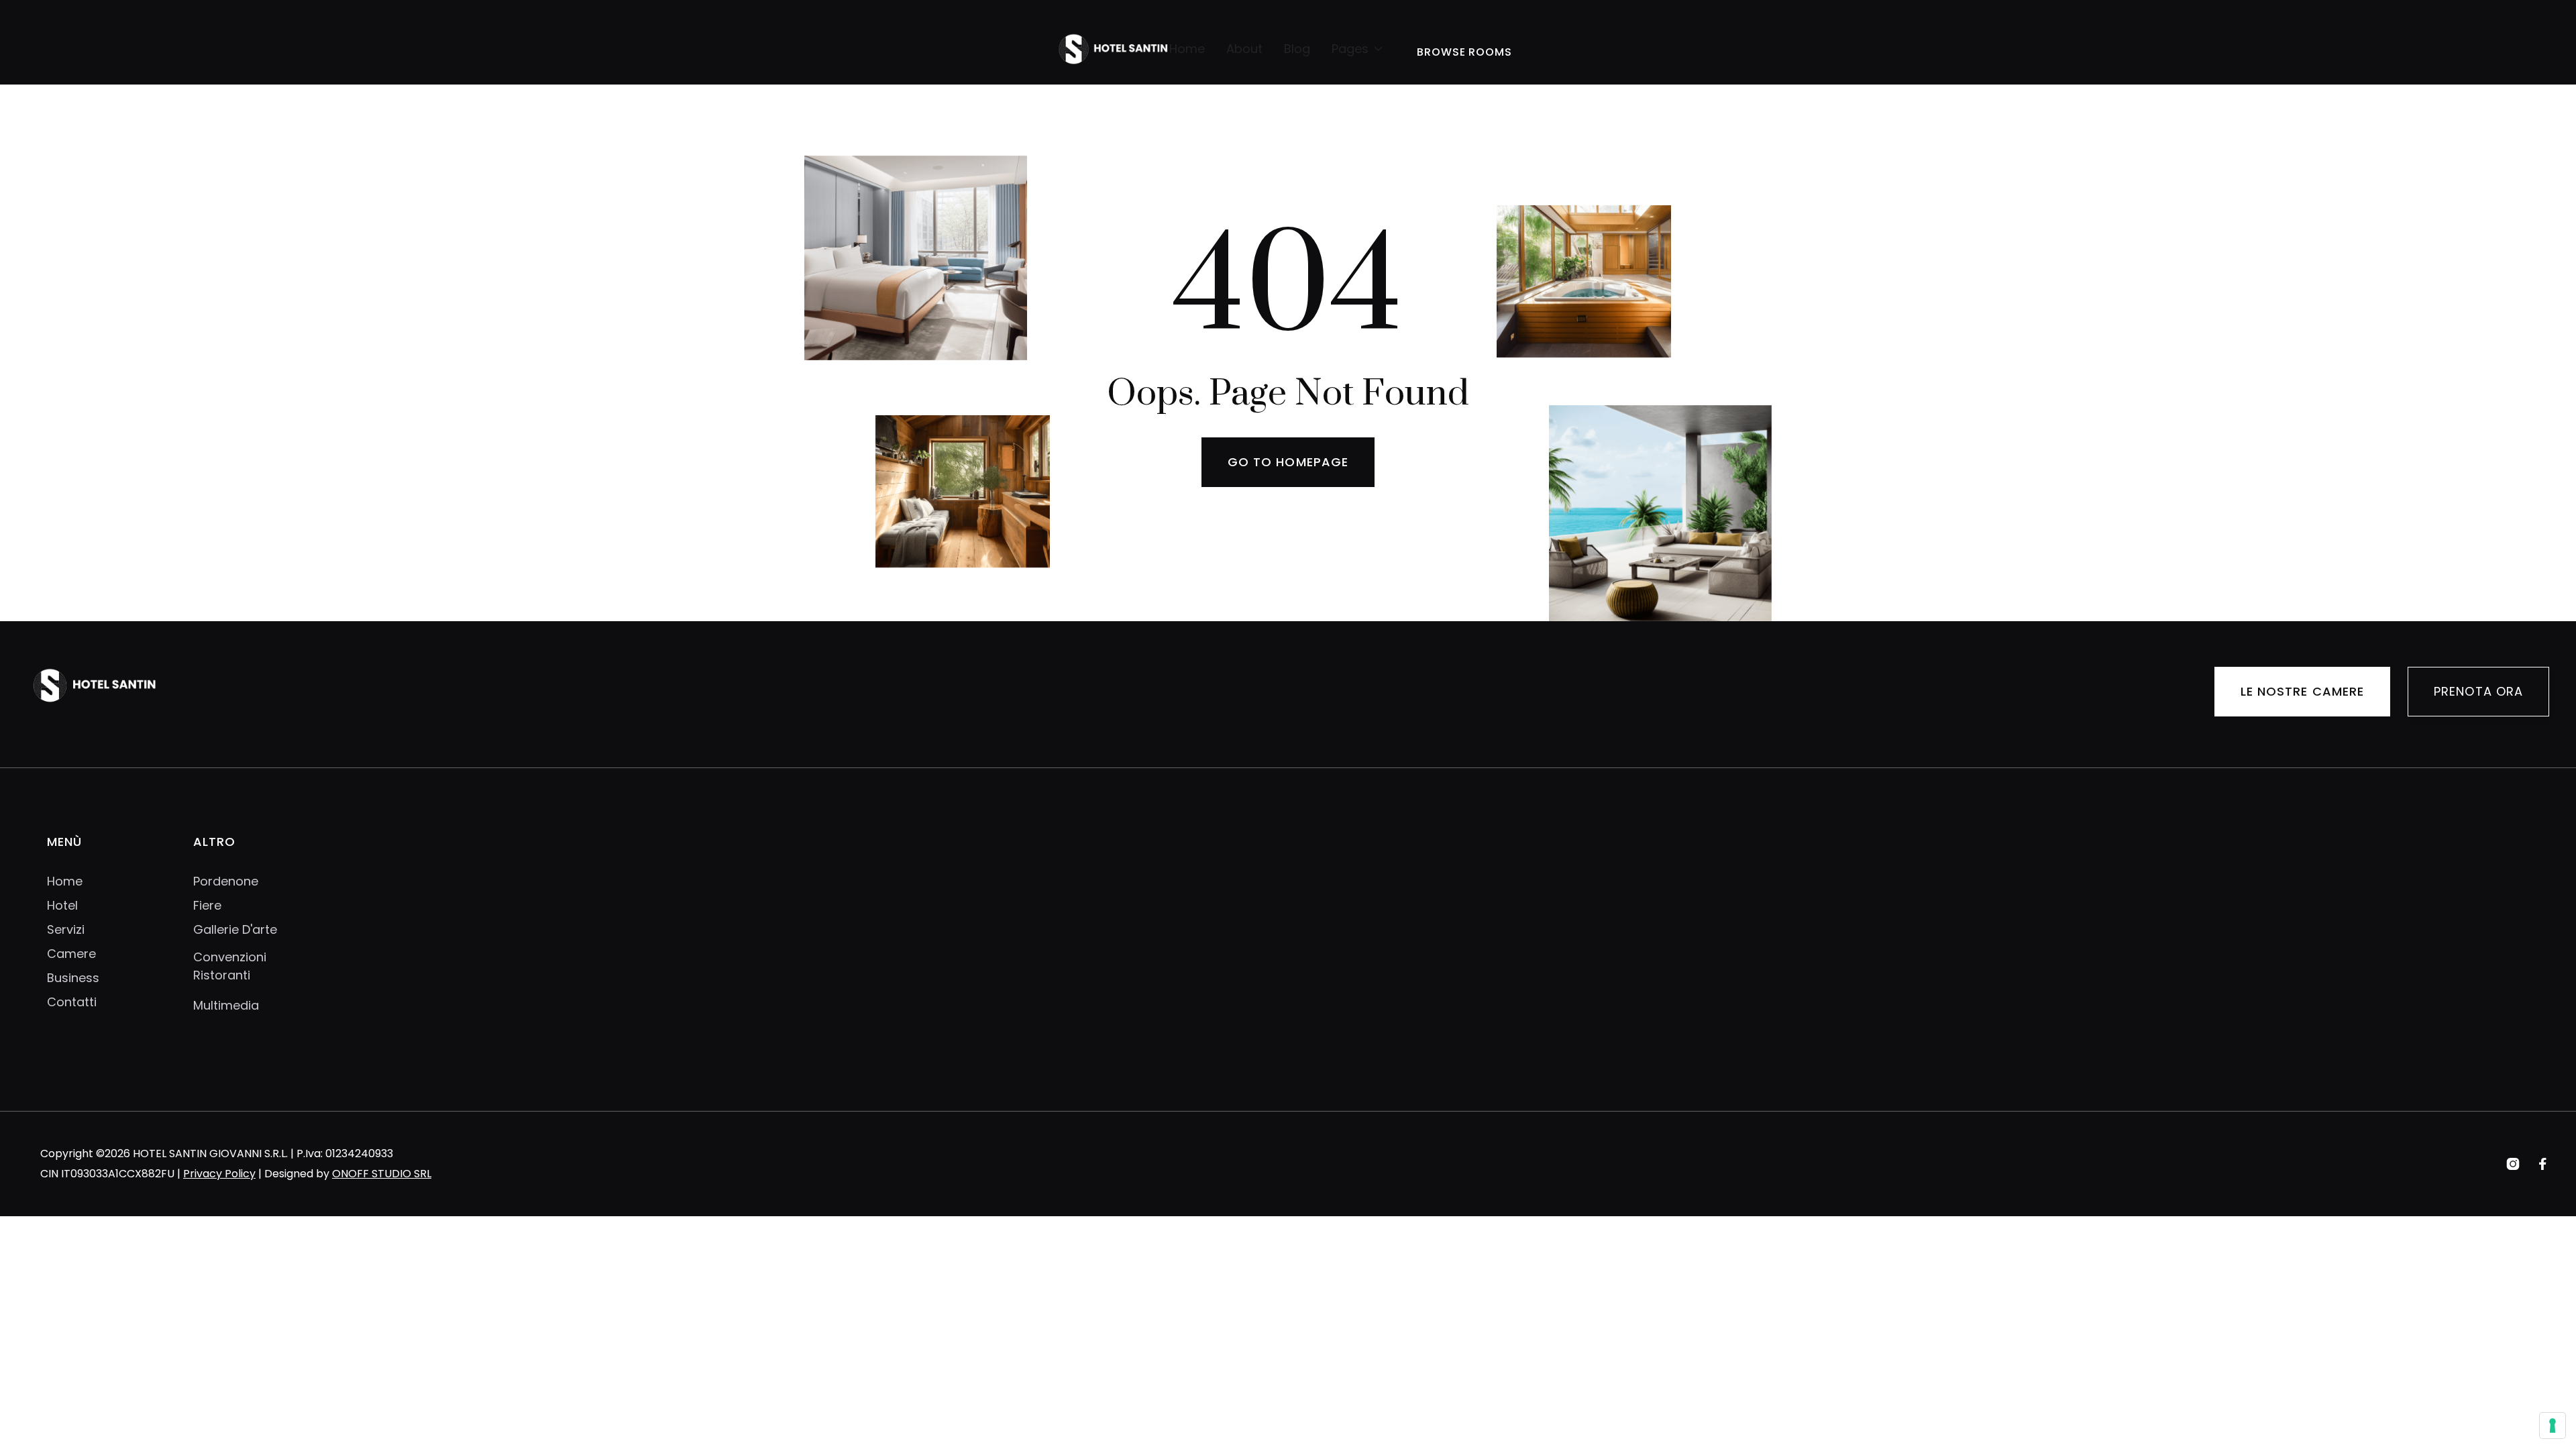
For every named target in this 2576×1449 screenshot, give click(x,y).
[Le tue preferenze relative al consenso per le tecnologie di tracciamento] (2553, 1426)
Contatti (72, 1002)
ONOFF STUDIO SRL (382, 1174)
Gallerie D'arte (235, 930)
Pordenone (226, 881)
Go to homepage (1288, 462)
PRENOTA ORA (2478, 691)
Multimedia (226, 1005)
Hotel (62, 906)
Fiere (207, 906)
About (1244, 49)
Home (1187, 49)
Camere (71, 954)
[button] (1358, 49)
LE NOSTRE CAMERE (2302, 691)
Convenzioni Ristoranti (230, 966)
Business (73, 978)
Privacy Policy (219, 1174)
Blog (1297, 49)
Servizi (66, 930)
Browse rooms (1465, 52)
